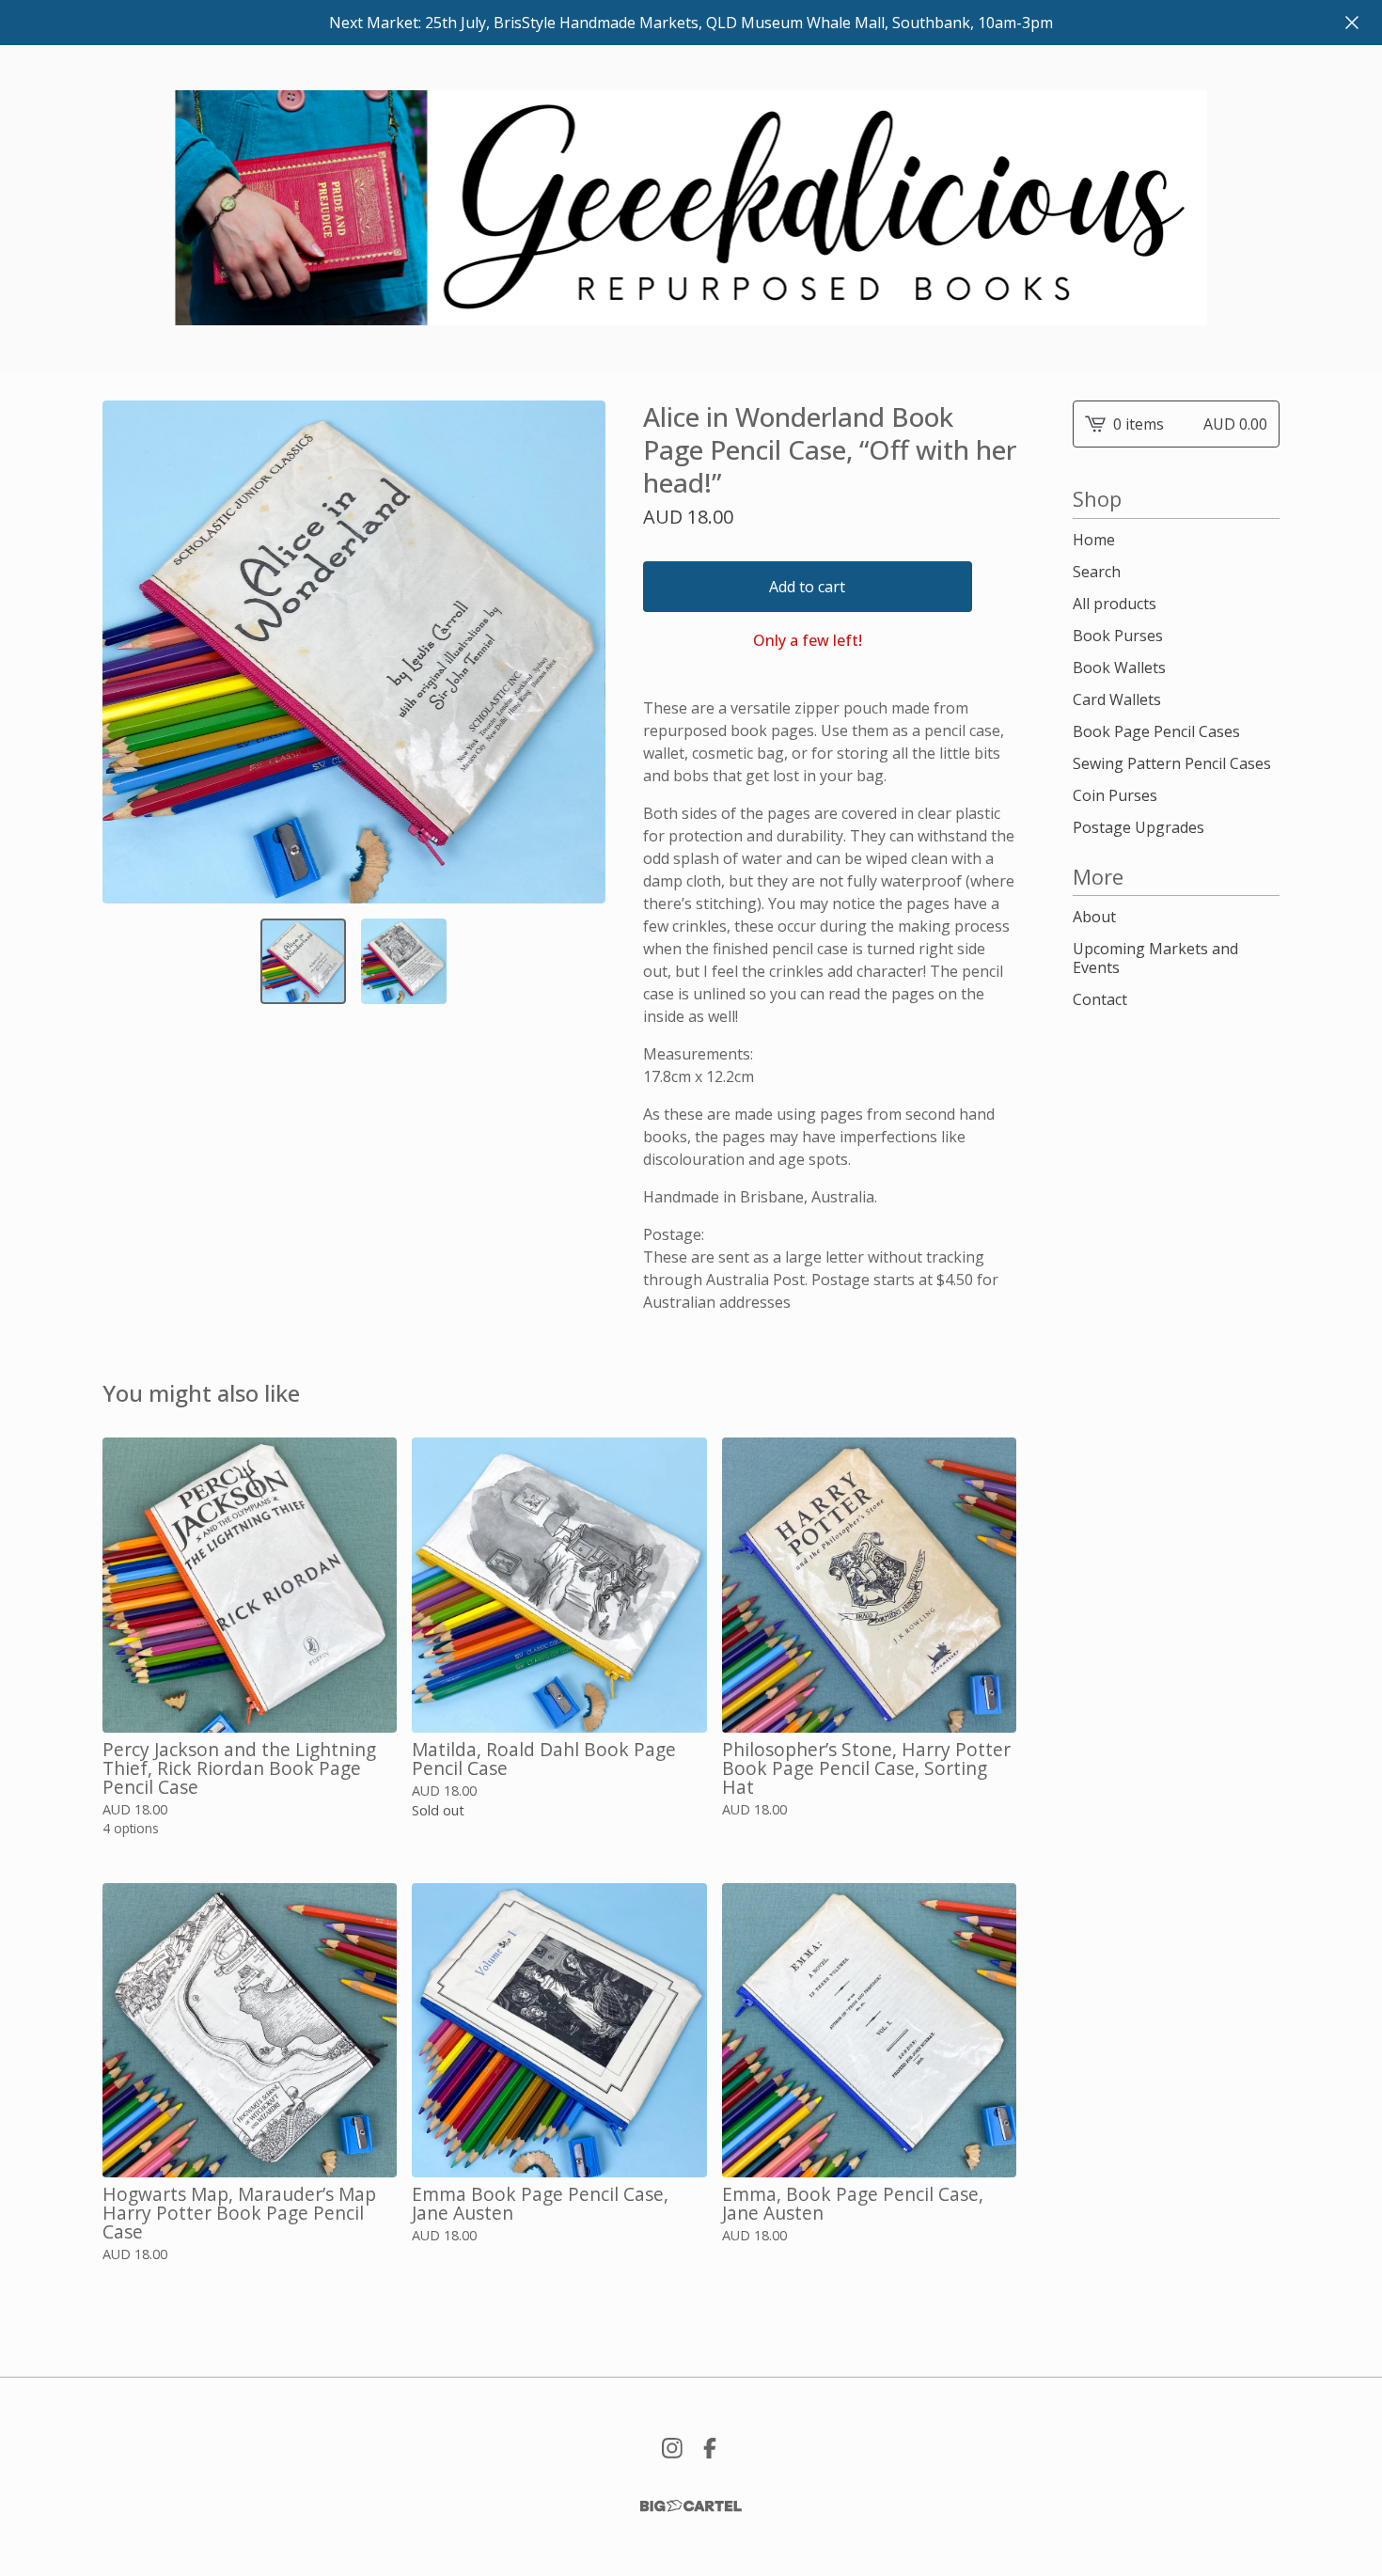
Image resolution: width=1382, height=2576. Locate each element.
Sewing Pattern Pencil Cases (1172, 763)
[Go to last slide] (129, 652)
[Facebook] (710, 2448)
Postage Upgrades (1139, 827)
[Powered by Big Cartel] (691, 2506)
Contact (1100, 999)
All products (1115, 604)
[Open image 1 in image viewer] (354, 652)
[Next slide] (579, 652)
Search (1097, 572)
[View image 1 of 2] (303, 961)
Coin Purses (1115, 795)
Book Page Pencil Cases (1156, 731)
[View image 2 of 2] (404, 961)
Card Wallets (1117, 699)
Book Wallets (1119, 668)
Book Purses (1118, 636)
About (1094, 917)
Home (1094, 540)
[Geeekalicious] (691, 208)
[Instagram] (672, 2448)
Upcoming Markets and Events (1155, 958)
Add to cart (807, 587)
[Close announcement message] (1352, 23)
